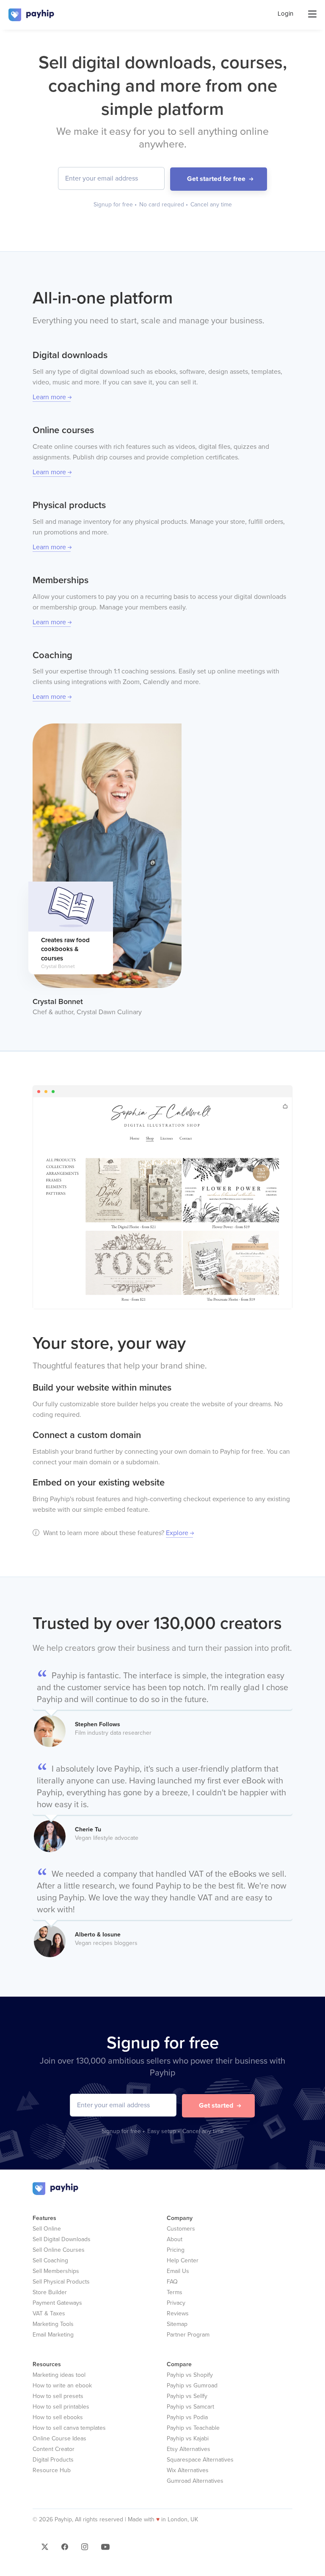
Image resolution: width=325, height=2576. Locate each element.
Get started (216, 2106)
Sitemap (177, 2324)
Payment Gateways (57, 2303)
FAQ (172, 2282)
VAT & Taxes (49, 2313)
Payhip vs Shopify (190, 2375)
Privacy (176, 2303)
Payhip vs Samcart (190, 2407)
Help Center (183, 2260)
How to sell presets (58, 2396)
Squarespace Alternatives (200, 2460)
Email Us (178, 2271)
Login (285, 14)
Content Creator (54, 2449)
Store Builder (50, 2292)
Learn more (49, 397)
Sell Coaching (50, 2260)
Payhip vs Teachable (193, 2428)
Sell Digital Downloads (62, 2239)
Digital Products (53, 2460)
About (175, 2239)
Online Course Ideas (59, 2438)
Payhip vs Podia (187, 2417)
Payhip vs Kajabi (188, 2438)
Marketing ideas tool (59, 2375)
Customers (181, 2229)
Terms (175, 2292)
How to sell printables (61, 2407)
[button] (46, 2549)
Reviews (178, 2313)
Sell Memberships (56, 2271)
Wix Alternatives (188, 2470)
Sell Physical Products (61, 2282)
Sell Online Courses (59, 2250)
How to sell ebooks (58, 2417)
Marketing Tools (53, 2324)
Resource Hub (52, 2470)
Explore (177, 1533)
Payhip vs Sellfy (187, 2396)
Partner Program (188, 2335)
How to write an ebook (62, 2385)
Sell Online (47, 2229)
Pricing (176, 2250)
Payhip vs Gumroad (192, 2385)
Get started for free (216, 179)
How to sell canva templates (69, 2428)
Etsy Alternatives (189, 2449)
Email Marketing (53, 2335)
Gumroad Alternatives (195, 2481)
